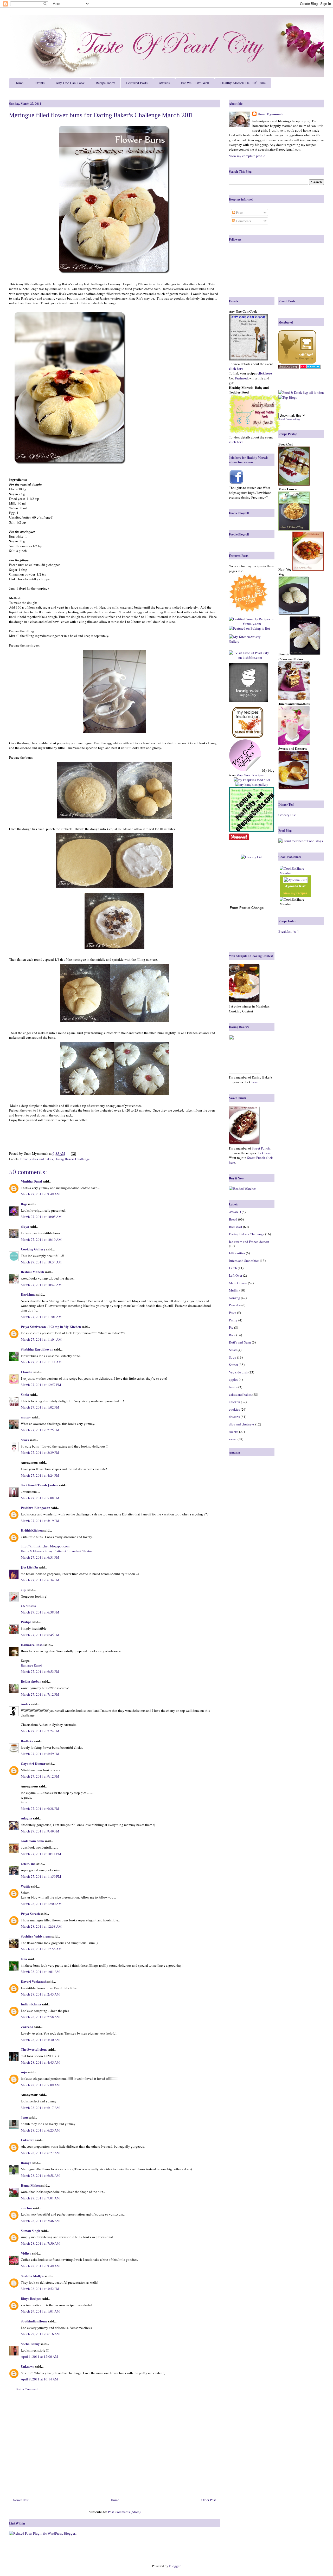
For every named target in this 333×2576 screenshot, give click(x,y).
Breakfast (236, 1227)
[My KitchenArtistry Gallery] (250, 639)
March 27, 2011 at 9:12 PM (40, 1776)
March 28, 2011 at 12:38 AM (41, 1926)
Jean (24, 2117)
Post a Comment (27, 2389)
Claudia (27, 1372)
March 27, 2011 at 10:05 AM (41, 1217)
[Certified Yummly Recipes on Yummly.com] (252, 624)
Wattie (26, 1886)
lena (24, 1959)
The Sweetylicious (34, 2049)
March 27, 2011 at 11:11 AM (41, 1362)
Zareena (27, 2027)
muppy (26, 1417)
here (254, 1082)
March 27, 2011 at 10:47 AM (41, 1285)
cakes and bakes (41, 1159)
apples (233, 1379)
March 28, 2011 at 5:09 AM (40, 2085)
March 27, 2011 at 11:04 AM (41, 1339)
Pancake (235, 1305)
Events (40, 83)
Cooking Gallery (33, 1249)
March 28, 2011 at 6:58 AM (40, 2175)
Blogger (175, 2566)
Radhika (27, 1741)
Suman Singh (30, 2230)
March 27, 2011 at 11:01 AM (41, 1317)
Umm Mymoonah (270, 114)
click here (264, 1153)
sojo (24, 2072)
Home (19, 83)
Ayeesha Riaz (295, 886)
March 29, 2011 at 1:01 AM (40, 2311)
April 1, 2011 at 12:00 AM (39, 2357)
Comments (243, 221)
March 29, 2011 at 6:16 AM (40, 2334)
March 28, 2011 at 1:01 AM (40, 1972)
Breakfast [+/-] (288, 931)
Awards (164, 83)
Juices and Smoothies (244, 1261)
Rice (232, 1335)
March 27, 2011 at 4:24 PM (40, 1475)
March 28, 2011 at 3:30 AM (40, 2040)
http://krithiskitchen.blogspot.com (45, 1546)
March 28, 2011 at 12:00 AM (41, 1904)
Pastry (233, 1320)
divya (25, 1226)
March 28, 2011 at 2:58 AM (40, 2017)
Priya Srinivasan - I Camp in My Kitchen (51, 1326)
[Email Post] (72, 1153)
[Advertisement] (114, 2446)
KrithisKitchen (32, 1530)
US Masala (28, 1606)
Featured (241, 378)
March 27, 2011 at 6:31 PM (40, 1557)
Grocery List (287, 815)
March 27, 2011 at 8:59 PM (40, 1754)
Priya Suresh (30, 1913)
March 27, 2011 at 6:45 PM (40, 1635)
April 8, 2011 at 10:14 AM (39, 2379)
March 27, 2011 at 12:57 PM (41, 1385)
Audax (26, 1704)
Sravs (25, 1440)
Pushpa (26, 1622)
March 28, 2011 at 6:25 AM (40, 2130)
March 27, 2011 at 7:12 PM (40, 1694)
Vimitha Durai (31, 1181)
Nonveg (235, 1298)
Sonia (25, 1394)
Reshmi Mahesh (32, 1272)
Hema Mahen (31, 2185)
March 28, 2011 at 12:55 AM (41, 1949)
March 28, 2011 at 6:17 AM (40, 2108)
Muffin (234, 1290)
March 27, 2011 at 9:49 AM (40, 1194)
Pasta (233, 1313)
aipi (24, 1590)
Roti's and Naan (240, 1342)
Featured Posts (137, 83)
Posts (239, 212)
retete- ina (28, 1864)
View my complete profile (247, 156)
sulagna (27, 1818)
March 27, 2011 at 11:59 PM (41, 1876)
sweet (233, 1439)
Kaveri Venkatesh (34, 1981)
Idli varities (237, 1253)
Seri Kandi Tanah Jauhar (40, 1485)
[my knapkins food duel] (252, 780)
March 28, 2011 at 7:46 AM (40, 2221)
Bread (24, 1159)
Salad (233, 1350)
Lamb (233, 1268)
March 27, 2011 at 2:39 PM (40, 1452)
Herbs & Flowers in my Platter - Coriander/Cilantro (56, 1551)
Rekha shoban (31, 1681)
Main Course (238, 1283)
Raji (24, 1204)
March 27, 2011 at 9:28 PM (40, 1809)
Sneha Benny (30, 2344)
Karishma (28, 1294)
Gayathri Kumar (33, 1763)
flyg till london (313, 392)
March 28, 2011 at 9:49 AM (40, 2266)
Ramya (26, 2163)
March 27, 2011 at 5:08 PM (40, 1498)
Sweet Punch (261, 1148)
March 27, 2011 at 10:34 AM (41, 1262)
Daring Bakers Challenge (72, 1159)
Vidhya (26, 2253)
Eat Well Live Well (195, 83)
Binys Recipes (31, 2298)
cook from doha (32, 1841)
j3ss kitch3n (29, 1567)
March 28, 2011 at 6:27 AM (40, 2153)
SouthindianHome (34, 2321)
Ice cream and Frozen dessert (249, 1242)
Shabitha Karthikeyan (37, 1349)
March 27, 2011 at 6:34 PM (40, 1580)
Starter (233, 1365)
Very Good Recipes (250, 775)
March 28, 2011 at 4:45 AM (40, 2062)
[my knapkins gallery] (252, 784)
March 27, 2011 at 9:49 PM (40, 1831)
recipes (302, 893)
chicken (235, 1402)
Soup (233, 1357)
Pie (231, 1327)
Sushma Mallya (32, 2276)
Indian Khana (31, 2004)
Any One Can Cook (70, 83)
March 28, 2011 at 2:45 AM (40, 1994)
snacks (234, 1432)
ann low (26, 2208)
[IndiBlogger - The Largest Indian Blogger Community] (297, 362)
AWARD (235, 1212)
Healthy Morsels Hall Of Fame (243, 83)
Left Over (236, 1275)
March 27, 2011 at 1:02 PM (40, 1407)
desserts (234, 1417)
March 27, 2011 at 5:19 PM (40, 1521)
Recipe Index (105, 83)
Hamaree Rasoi (32, 1645)
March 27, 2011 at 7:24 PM (40, 1731)
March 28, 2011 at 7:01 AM (40, 2198)
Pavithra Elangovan (36, 1507)
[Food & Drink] (290, 392)
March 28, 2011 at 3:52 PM (40, 2289)
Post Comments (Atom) (124, 2512)
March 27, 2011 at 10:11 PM (41, 1854)
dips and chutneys (242, 1424)
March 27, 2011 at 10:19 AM (41, 1239)
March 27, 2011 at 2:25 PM (40, 1430)
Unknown (28, 2140)
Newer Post (21, 2500)
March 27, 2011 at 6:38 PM (40, 1612)
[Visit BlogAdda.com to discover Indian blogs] (310, 367)
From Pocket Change (247, 908)
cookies (234, 1409)
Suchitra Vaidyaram (36, 1936)
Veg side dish (238, 1372)
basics (233, 1387)
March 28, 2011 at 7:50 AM (40, 2243)
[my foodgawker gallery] (248, 683)
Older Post (209, 2500)
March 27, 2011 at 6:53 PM (40, 1671)
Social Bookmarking (289, 419)
